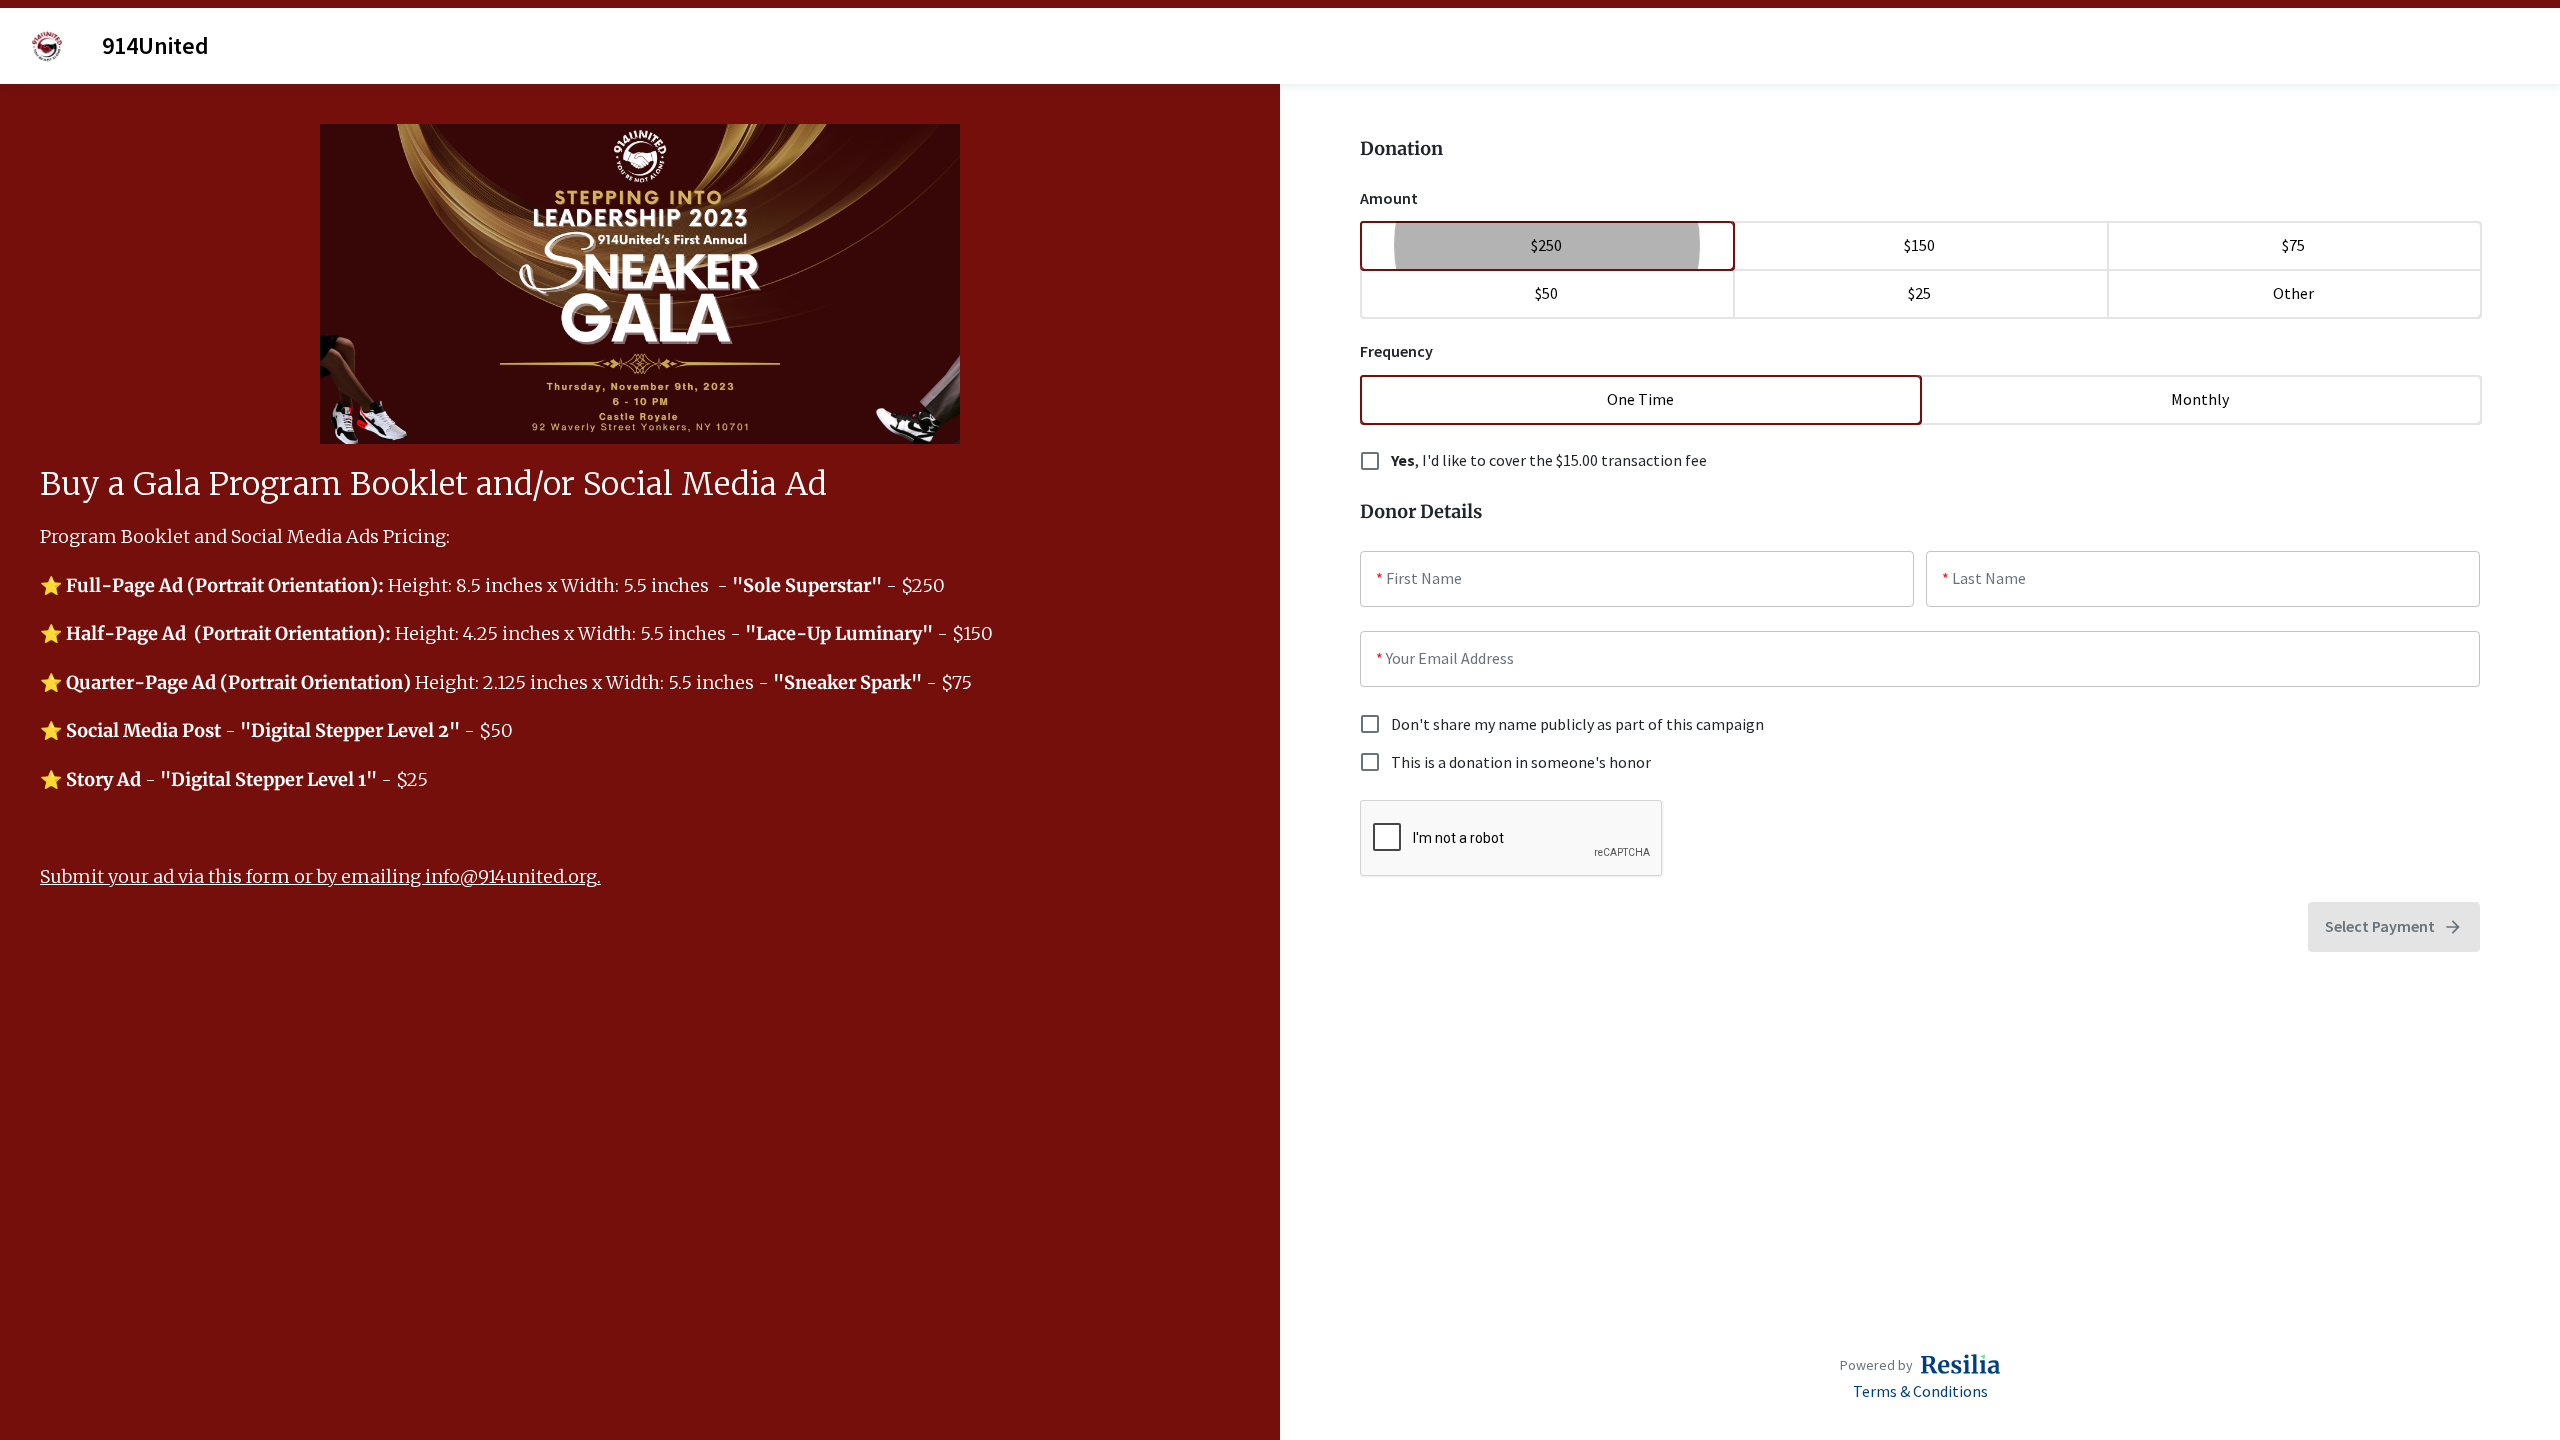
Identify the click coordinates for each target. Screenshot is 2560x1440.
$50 (1546, 293)
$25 (1919, 293)
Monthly (2200, 399)
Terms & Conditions (1920, 1391)
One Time (1640, 399)
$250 (1546, 245)
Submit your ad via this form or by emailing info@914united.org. (320, 876)
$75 (2293, 245)
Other (2293, 293)
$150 (1919, 245)
